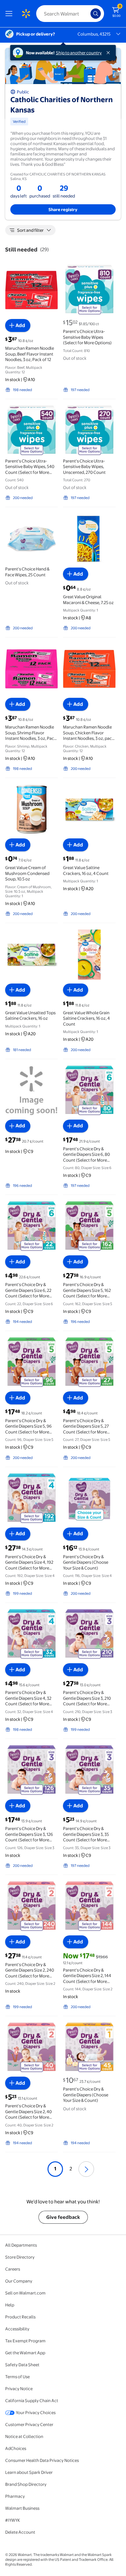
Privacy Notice (19, 2389)
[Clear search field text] (87, 14)
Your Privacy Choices (36, 2412)
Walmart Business (22, 2508)
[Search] (96, 14)
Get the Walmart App (25, 2353)
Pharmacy (15, 2496)
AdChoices (16, 2448)
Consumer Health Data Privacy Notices (42, 2460)
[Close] (110, 53)
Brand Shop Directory (26, 2484)
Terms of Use (17, 2377)
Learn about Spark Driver (29, 2472)
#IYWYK (13, 2520)
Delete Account (20, 2532)
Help (10, 2305)
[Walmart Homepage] (26, 14)
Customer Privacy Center (29, 2424)
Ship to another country (79, 53)
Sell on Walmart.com (25, 2293)
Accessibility (17, 2329)
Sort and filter (30, 230)
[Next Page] (86, 2169)
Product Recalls (20, 2317)
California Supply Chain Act (32, 2400)
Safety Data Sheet (22, 2365)
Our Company (19, 2281)
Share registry (63, 209)
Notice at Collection (24, 2436)
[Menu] (10, 14)
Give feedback (63, 2217)
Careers (13, 2269)
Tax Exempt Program (25, 2341)
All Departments (21, 2245)
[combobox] (70, 14)
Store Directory (20, 2257)
